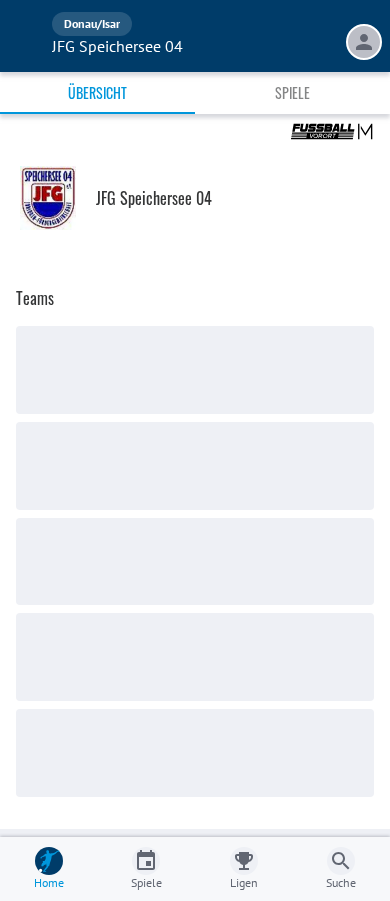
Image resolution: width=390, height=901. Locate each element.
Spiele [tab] (292, 92)
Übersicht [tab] (97, 92)
